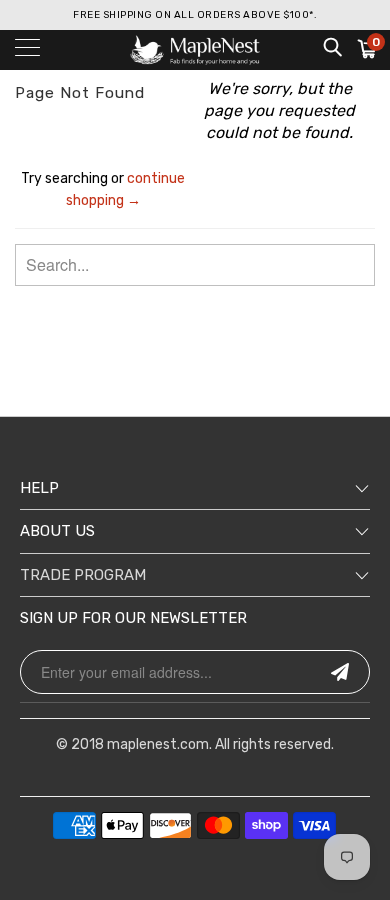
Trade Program (83, 575)
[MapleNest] (195, 50)
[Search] (331, 47)
